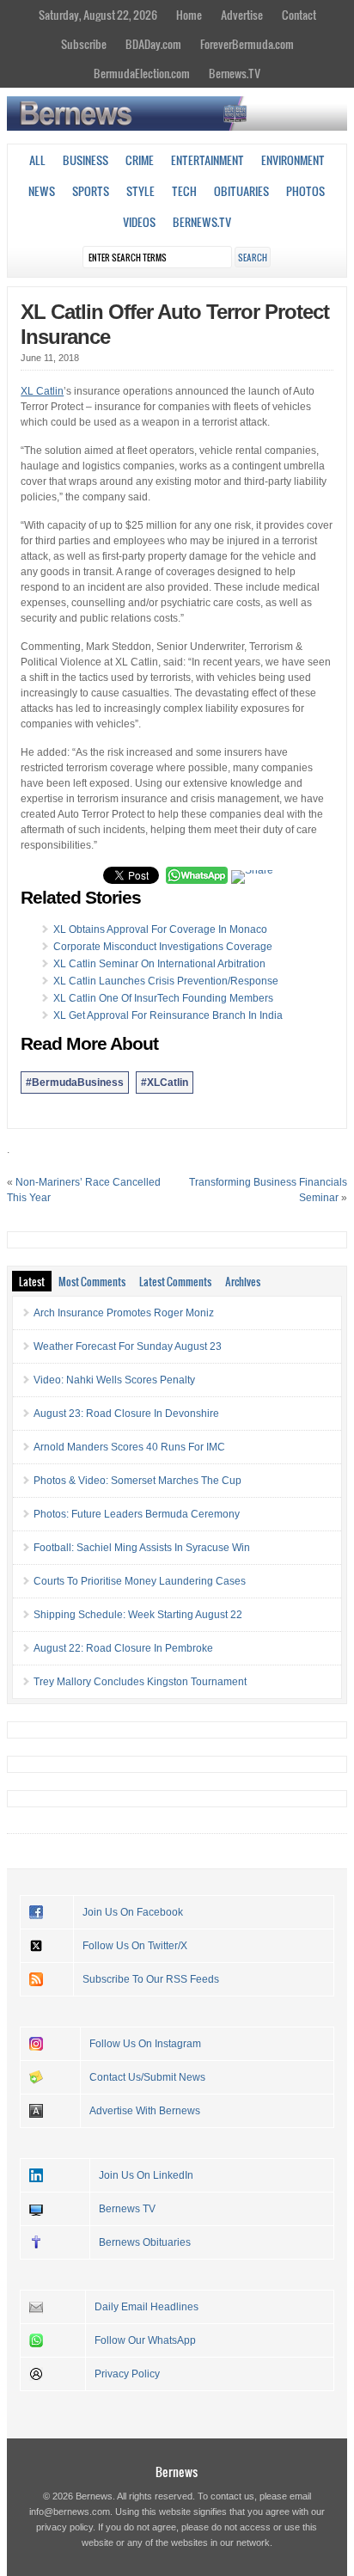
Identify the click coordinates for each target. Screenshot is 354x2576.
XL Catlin (42, 391)
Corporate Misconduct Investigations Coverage (163, 947)
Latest (32, 1281)
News (42, 191)
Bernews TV (127, 2209)
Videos (139, 222)
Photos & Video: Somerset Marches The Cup (137, 1481)
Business (85, 160)
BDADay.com (153, 44)
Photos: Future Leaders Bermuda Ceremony (137, 1514)
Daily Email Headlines (146, 2307)
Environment (293, 160)
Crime (140, 160)
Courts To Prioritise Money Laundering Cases (140, 1581)
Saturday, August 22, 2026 (98, 15)
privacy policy (64, 2527)
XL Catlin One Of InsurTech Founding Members (163, 998)
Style (140, 191)
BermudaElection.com (142, 73)
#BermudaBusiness (75, 1083)
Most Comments (92, 1281)
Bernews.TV (235, 73)
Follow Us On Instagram (145, 2044)
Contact (299, 15)
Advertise (242, 15)
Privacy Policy (127, 2374)
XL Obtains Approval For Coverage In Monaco (160, 929)
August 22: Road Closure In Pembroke (123, 1648)
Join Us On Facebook (133, 1912)
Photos (305, 191)
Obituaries (241, 191)
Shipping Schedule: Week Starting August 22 (138, 1615)
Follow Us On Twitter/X (135, 1946)
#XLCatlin (165, 1083)
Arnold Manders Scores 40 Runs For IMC (129, 1447)
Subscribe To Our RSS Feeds (151, 1979)
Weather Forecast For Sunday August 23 (128, 1346)
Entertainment (208, 160)
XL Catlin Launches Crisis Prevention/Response (166, 981)
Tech (184, 191)
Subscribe (84, 44)
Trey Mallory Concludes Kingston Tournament (140, 1682)
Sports (91, 191)
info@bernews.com (70, 2512)
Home (189, 15)
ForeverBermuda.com (247, 44)
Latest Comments (175, 1281)
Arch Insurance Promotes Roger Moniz (124, 1313)
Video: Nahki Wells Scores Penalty (114, 1380)
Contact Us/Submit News (147, 2077)
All (37, 160)
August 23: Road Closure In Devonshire (126, 1414)
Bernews (177, 2472)
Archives (243, 1281)
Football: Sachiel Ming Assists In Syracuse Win (142, 1548)
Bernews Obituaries (145, 2242)
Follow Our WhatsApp (145, 2340)
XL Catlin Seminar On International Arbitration (159, 964)
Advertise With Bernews (145, 2111)
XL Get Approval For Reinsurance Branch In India (168, 1015)
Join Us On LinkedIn (146, 2175)
